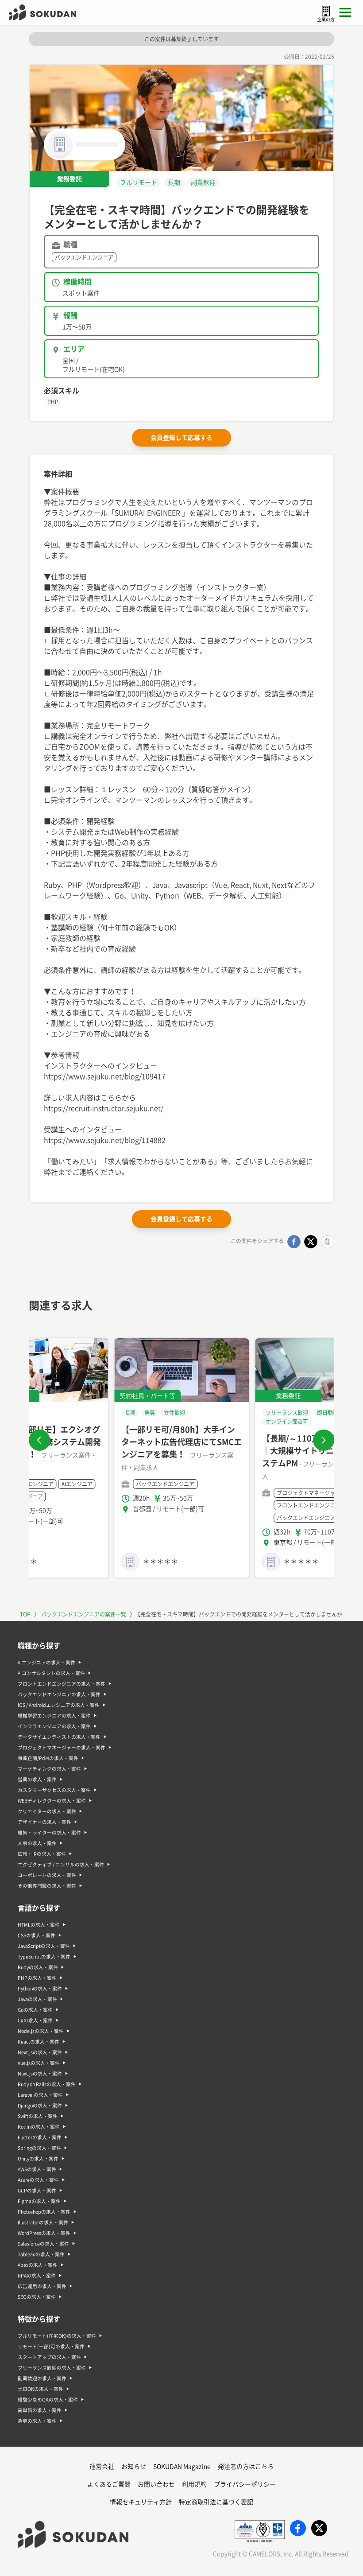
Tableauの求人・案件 (41, 2254)
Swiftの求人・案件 (38, 2116)
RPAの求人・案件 (37, 2276)
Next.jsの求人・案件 (40, 2052)
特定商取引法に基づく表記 (216, 2502)
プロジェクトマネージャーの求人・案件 (62, 1748)
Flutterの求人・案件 (40, 2137)
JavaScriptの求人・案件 (44, 1946)
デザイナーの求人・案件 (44, 1822)
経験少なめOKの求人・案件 (48, 2400)
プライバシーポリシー (245, 2484)
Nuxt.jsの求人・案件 (40, 2074)
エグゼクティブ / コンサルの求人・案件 (61, 1865)
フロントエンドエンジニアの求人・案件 (62, 1684)
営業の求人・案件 (37, 1779)
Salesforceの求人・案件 (43, 2244)
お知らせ (134, 2467)
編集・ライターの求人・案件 (49, 1833)
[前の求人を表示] (39, 1440)
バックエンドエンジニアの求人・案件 (59, 1694)
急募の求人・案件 (37, 2421)
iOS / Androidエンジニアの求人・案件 (59, 1705)
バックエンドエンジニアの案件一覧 (84, 1614)
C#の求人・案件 (35, 2020)
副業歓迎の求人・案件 (42, 2378)
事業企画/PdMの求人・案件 (48, 1758)
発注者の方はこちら (246, 2467)
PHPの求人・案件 (37, 1978)
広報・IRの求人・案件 (42, 1854)
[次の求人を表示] (324, 1440)
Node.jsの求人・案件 (41, 2031)
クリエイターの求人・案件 (47, 1811)
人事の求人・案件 (37, 1843)
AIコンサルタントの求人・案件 (51, 1673)
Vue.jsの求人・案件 (39, 2063)
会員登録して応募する (181, 438)
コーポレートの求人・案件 (47, 1875)
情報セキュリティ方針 (141, 2502)
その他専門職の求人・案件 (47, 1886)
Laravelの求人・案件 (40, 2095)
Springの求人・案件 (39, 2148)
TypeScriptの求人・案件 (44, 1957)
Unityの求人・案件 (38, 2159)
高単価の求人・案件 (40, 2410)
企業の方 (326, 19)
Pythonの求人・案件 (40, 1989)
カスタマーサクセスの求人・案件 (54, 1790)
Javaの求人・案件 (37, 1999)
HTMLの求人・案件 (39, 1925)
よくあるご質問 (109, 2484)
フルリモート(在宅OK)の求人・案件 (57, 2336)
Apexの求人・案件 (38, 2265)
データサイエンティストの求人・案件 (59, 1737)
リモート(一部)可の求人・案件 (51, 2347)
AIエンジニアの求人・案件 (46, 1663)
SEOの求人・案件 (37, 2297)
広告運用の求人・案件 (42, 2286)
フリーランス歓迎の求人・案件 (52, 2368)
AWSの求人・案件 (37, 2169)
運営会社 (102, 2467)
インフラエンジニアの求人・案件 (54, 1726)
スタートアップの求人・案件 (49, 2357)
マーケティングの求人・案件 (49, 1769)
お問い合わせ (156, 2484)
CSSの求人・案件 (37, 1935)
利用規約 (194, 2484)
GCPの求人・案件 (37, 2191)
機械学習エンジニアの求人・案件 (54, 1716)
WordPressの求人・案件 (44, 2233)
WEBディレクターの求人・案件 (52, 1801)
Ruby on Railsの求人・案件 (47, 2084)
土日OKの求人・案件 (41, 2389)
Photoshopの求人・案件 (44, 2212)
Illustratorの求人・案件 (43, 2222)
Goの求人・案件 (35, 2010)
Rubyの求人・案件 (38, 1967)
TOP (25, 1614)
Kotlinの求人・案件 (39, 2127)
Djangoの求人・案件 (40, 2106)
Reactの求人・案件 (39, 2042)
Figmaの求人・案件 (39, 2201)
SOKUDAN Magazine (182, 2467)
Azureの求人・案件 (38, 2180)
